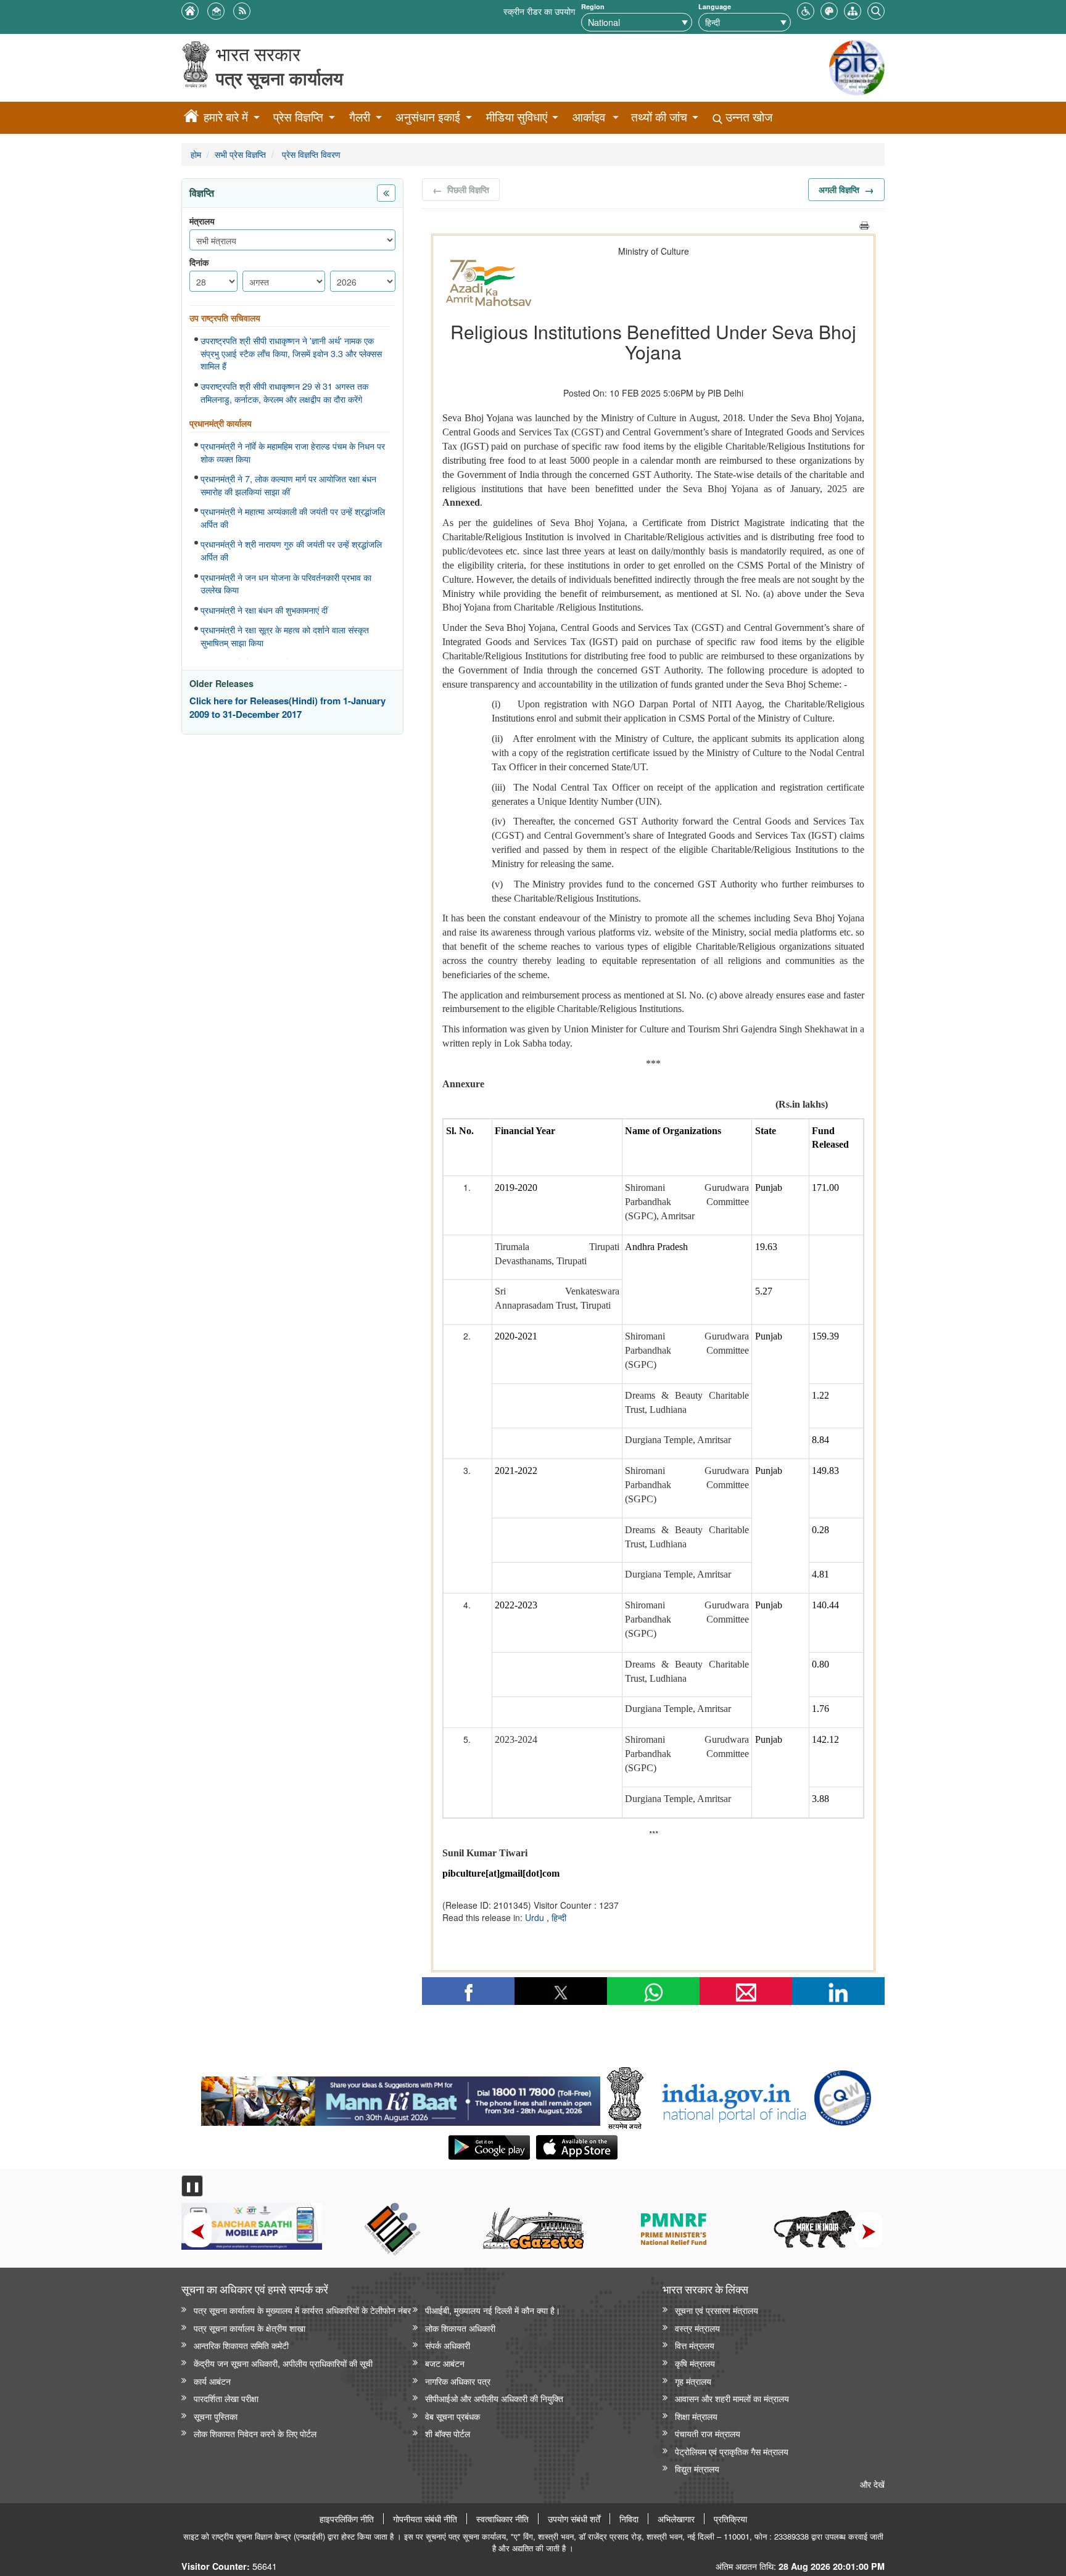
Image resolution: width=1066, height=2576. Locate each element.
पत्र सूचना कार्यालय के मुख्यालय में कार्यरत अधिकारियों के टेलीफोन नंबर (302, 2310)
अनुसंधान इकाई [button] (428, 117)
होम (196, 154)
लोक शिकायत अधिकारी (460, 2328)
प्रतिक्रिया (730, 2519)
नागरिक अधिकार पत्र (458, 2381)
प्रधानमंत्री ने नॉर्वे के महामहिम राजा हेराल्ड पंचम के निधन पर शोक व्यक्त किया (293, 452)
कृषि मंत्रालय (695, 2363)
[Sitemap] (853, 10)
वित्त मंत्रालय (695, 2345)
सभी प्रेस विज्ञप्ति (240, 154)
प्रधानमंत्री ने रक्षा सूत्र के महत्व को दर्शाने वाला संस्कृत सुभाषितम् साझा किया (285, 636)
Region (593, 6)
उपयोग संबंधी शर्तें (574, 2519)
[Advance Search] (876, 10)
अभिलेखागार (676, 2519)
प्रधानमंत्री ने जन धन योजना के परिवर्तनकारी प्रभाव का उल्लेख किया (286, 584)
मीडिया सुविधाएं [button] (517, 117)
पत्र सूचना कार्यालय (279, 78)
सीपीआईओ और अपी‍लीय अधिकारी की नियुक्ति (494, 2398)
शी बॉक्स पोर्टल (448, 2433)
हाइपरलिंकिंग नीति (347, 2519)
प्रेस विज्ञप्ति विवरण (310, 154)
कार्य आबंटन (212, 2381)
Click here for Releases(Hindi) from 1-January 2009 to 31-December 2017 (287, 708)
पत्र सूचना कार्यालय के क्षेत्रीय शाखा (250, 2328)
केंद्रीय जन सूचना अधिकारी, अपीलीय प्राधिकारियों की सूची (283, 2363)
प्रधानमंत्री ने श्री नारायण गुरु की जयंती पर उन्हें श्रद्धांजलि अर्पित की (291, 550)
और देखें (872, 2484)
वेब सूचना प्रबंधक (452, 2416)
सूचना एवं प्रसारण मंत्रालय (717, 2310)
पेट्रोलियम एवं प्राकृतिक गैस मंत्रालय (732, 2451)
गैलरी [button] (360, 117)
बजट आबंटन (445, 2363)
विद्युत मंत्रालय (697, 2468)
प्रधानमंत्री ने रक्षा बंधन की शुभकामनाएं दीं (264, 610)
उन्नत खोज (747, 117)
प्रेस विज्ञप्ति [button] (298, 117)
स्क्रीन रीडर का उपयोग (539, 11)
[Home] (191, 118)
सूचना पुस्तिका (216, 2416)
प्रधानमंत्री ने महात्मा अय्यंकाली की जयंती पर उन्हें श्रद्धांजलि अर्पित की (293, 518)
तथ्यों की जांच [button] (659, 117)
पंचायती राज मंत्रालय (708, 2433)
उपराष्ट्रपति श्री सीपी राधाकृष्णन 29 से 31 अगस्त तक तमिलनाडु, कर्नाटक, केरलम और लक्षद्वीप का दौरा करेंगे (284, 393)
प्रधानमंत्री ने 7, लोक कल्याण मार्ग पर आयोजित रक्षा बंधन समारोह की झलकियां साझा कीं (288, 485)
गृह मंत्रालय (693, 2381)
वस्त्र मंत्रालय (697, 2328)
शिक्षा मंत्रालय (696, 2416)
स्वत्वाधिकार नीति (502, 2519)
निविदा (629, 2519)
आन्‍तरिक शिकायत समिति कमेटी (241, 2345)
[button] (806, 10)
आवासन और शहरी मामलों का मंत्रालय (732, 2398)
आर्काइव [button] (589, 117)
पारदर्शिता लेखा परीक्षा (226, 2398)
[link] (401, 2098)
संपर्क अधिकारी (448, 2345)
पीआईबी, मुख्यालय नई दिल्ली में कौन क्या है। (493, 2310)
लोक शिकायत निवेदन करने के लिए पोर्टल (255, 2433)
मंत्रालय (202, 221)
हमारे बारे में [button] (226, 117)
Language (715, 6)
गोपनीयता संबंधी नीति (425, 2519)
